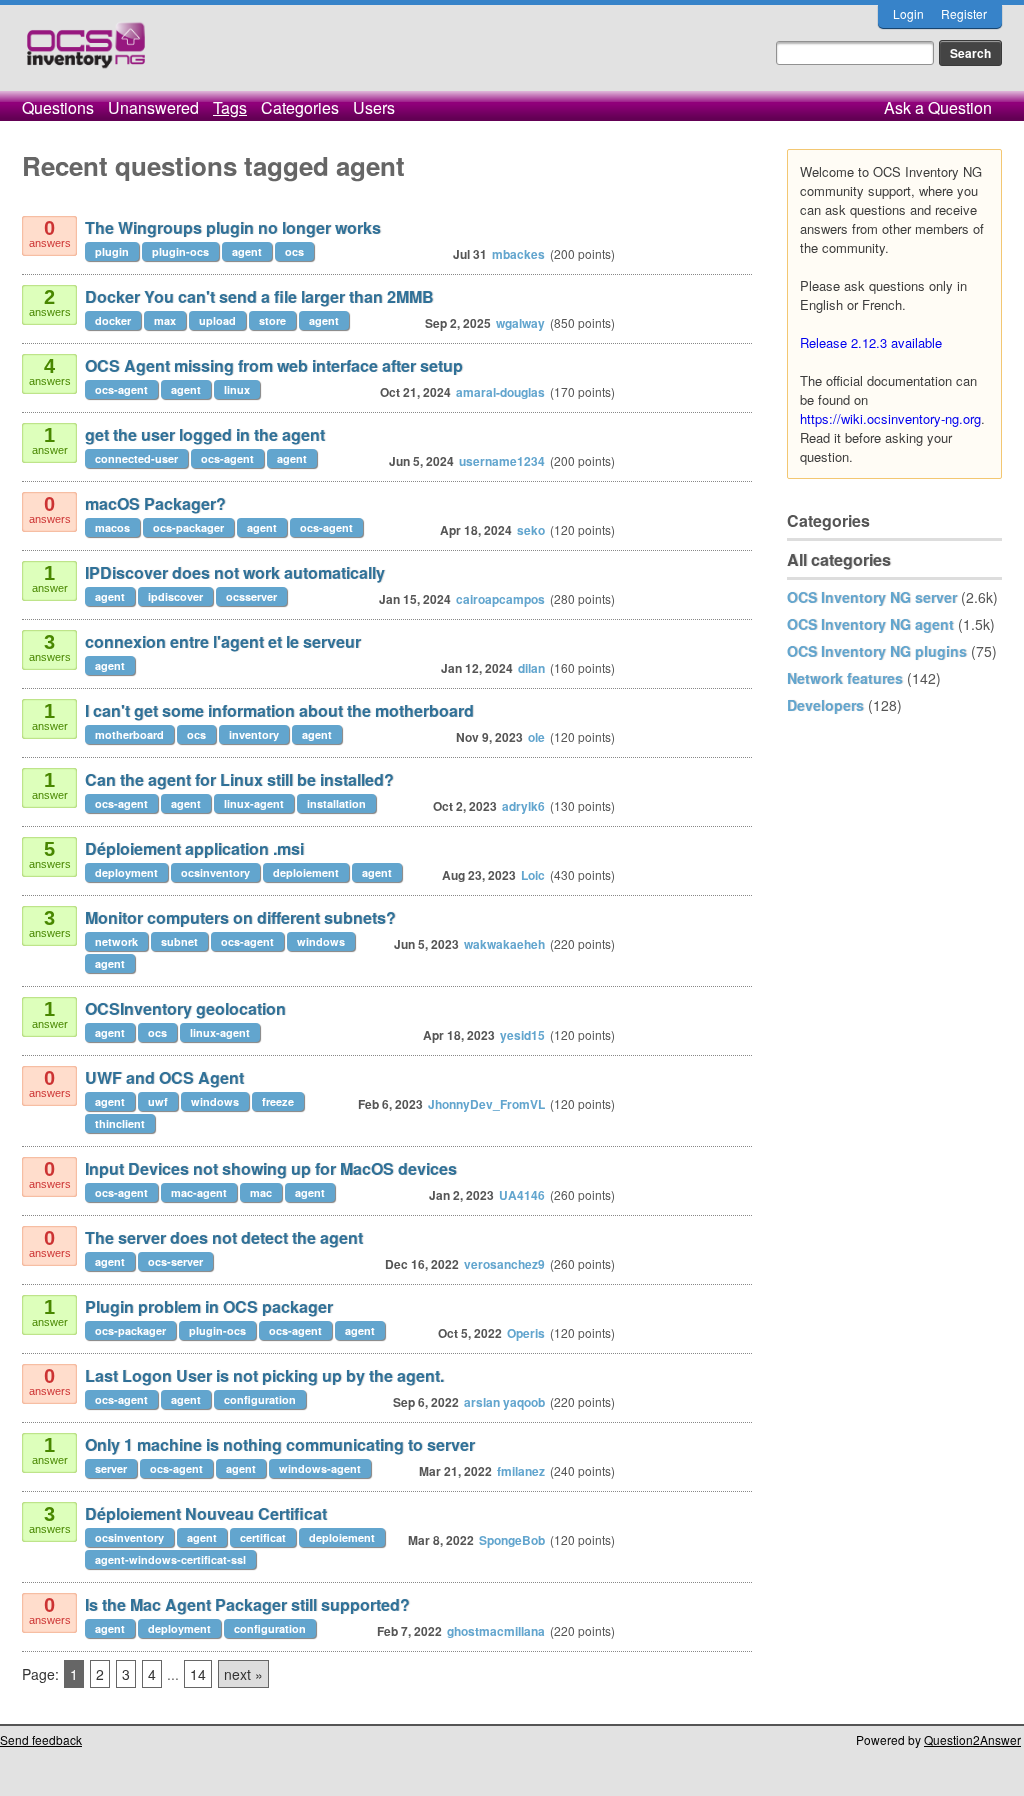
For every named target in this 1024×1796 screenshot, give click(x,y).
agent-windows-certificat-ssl (170, 1559)
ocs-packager (188, 527)
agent (247, 251)
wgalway (520, 323)
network (116, 941)
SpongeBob (512, 1540)
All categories (839, 559)
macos (112, 527)
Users (374, 107)
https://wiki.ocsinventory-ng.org (890, 418)
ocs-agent (121, 389)
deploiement (306, 872)
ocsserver (251, 596)
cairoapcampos (500, 599)
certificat (263, 1537)
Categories (300, 107)
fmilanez (521, 1471)
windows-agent (320, 1468)
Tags (230, 107)
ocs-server (175, 1261)
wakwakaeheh (504, 944)
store (272, 320)
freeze (278, 1101)
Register (964, 13)
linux (237, 389)
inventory (254, 734)
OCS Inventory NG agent (870, 624)
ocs (294, 251)
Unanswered (153, 107)
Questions (58, 107)
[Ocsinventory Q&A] (86, 53)
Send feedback (41, 1739)
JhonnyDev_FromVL (486, 1104)
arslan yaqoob (504, 1402)
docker (113, 320)
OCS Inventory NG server (872, 597)
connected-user (136, 458)
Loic (533, 875)
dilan (531, 668)
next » (243, 1674)
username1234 (502, 461)
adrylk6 (523, 806)
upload (217, 320)
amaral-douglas (500, 392)
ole (536, 737)
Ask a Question (938, 107)
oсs (196, 734)
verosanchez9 (504, 1264)
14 (198, 1674)
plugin (112, 251)
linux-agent (254, 803)
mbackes (518, 254)
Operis (526, 1333)
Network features (845, 678)
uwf (158, 1101)
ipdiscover (175, 596)
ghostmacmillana (496, 1631)
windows (321, 941)
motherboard (129, 734)
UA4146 (522, 1195)
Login (908, 13)
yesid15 (522, 1035)
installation (336, 803)
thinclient (120, 1123)
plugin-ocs (180, 251)
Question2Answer (972, 1739)
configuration (260, 1399)
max (165, 320)
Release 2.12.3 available (871, 342)
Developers (825, 705)
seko (531, 530)
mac (261, 1192)
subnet (179, 941)
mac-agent (199, 1192)
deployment (126, 872)
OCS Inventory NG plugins (877, 651)
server (111, 1468)
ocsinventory (215, 872)
